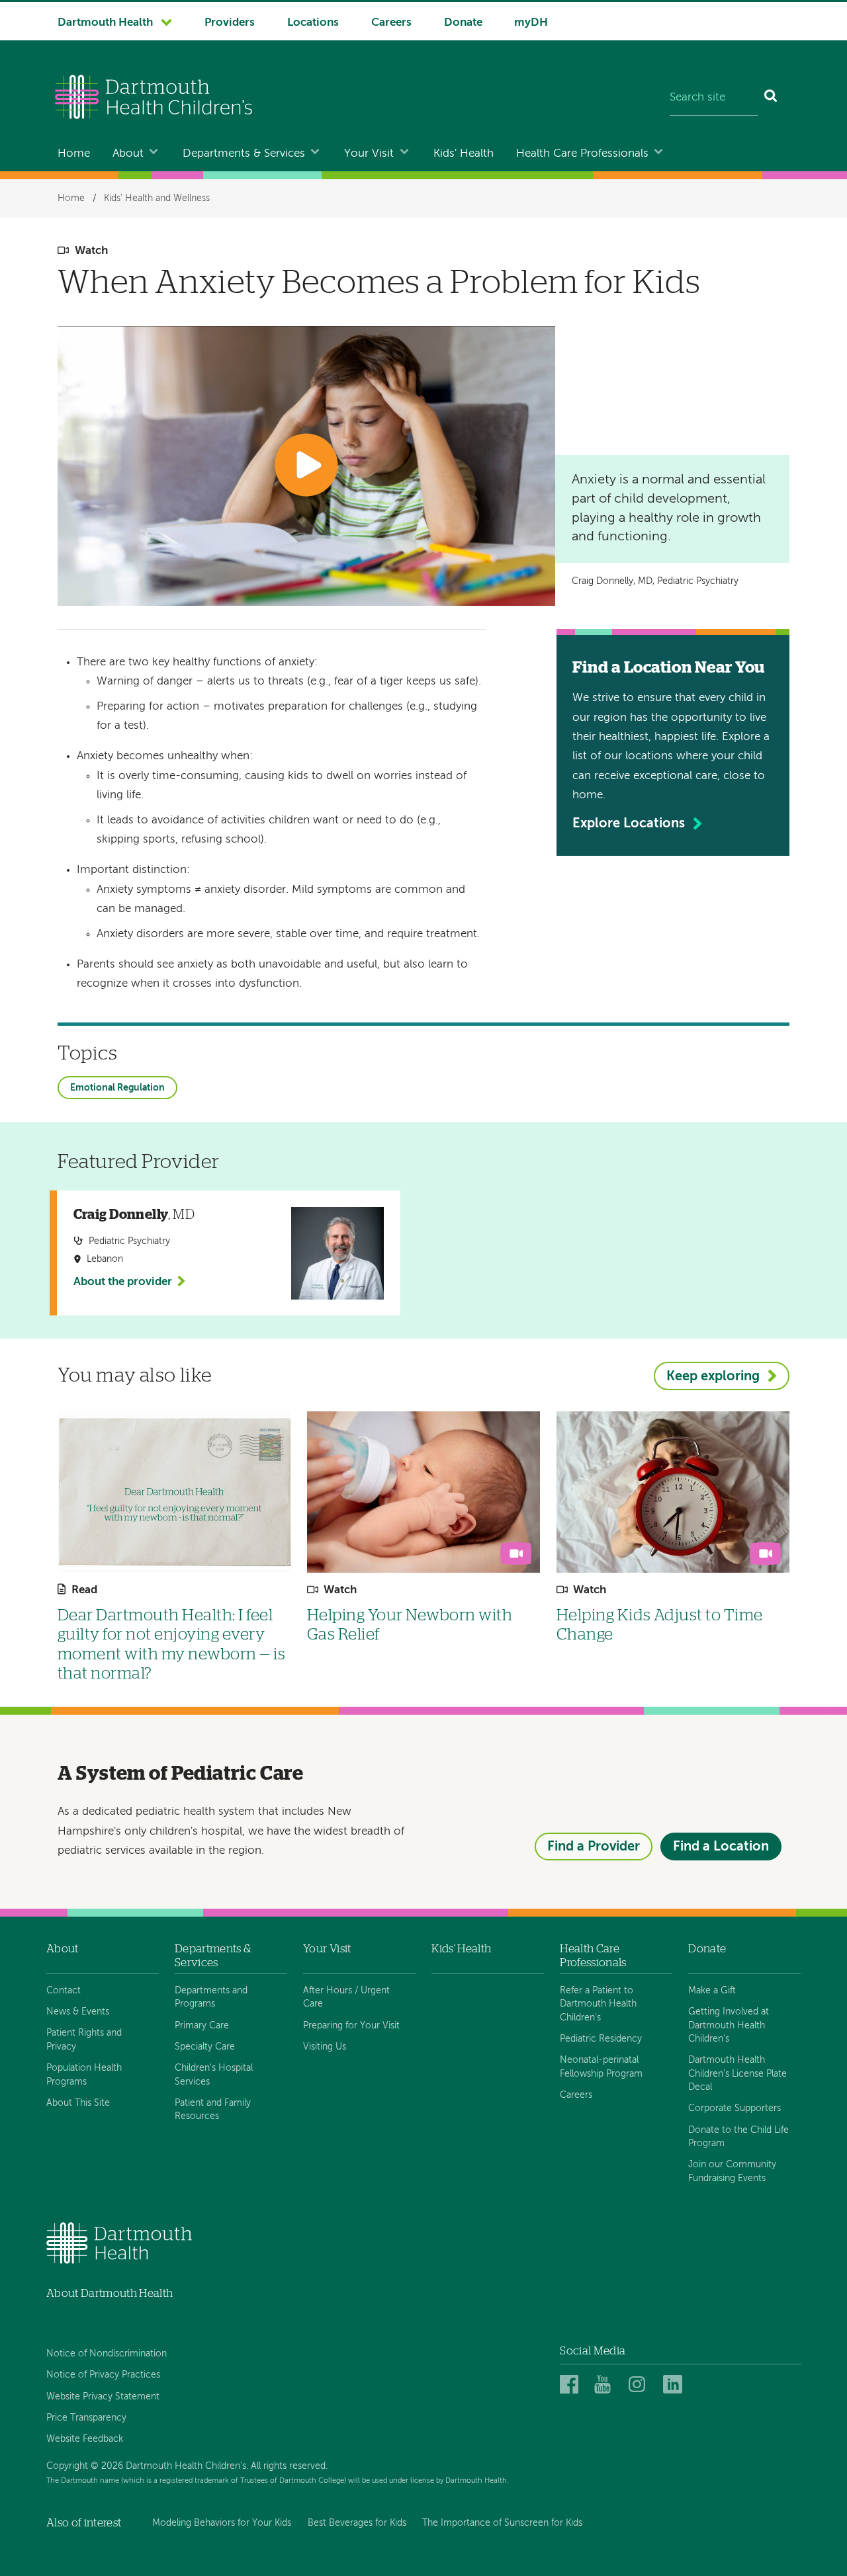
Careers (391, 23)
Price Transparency (86, 2418)
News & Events (78, 2012)
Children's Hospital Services (214, 2075)
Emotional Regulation (117, 1088)
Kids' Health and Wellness (157, 198)
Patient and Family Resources (213, 2110)
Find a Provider (594, 1847)
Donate (463, 23)
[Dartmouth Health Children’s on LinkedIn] (675, 2385)
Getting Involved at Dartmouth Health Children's (729, 2025)
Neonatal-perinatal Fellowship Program (601, 2067)
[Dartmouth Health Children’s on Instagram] (640, 2385)
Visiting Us (325, 2047)
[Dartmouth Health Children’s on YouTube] (606, 2385)
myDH (531, 23)
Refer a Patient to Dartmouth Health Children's (598, 2004)
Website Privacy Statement (103, 2397)
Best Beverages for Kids (357, 2523)
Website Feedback (85, 2439)
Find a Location (721, 1847)
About (128, 154)
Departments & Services (244, 154)
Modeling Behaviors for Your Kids (222, 2523)
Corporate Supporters (735, 2108)
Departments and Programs (211, 1997)
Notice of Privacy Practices (103, 2375)
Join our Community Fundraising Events (732, 2171)
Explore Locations (629, 824)
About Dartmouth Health (110, 2293)
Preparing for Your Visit (351, 2026)
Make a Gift (712, 1991)
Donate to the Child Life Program (738, 2137)
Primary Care (202, 2026)
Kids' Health (464, 154)
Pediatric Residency (601, 2039)
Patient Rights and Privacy (84, 2040)
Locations (313, 23)
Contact (64, 1991)
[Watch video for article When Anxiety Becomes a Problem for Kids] (306, 466)
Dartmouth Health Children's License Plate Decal (737, 2074)
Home (74, 154)
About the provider (123, 1282)
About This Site (78, 2103)
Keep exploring (713, 1377)
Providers (230, 23)
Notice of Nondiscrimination (107, 2354)
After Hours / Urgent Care (346, 1997)
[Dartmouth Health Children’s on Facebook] (571, 2385)
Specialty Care (205, 2047)
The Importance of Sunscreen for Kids (502, 2523)
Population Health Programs (84, 2075)
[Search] (771, 99)
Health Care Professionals (582, 154)
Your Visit (369, 154)
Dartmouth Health (105, 23)
